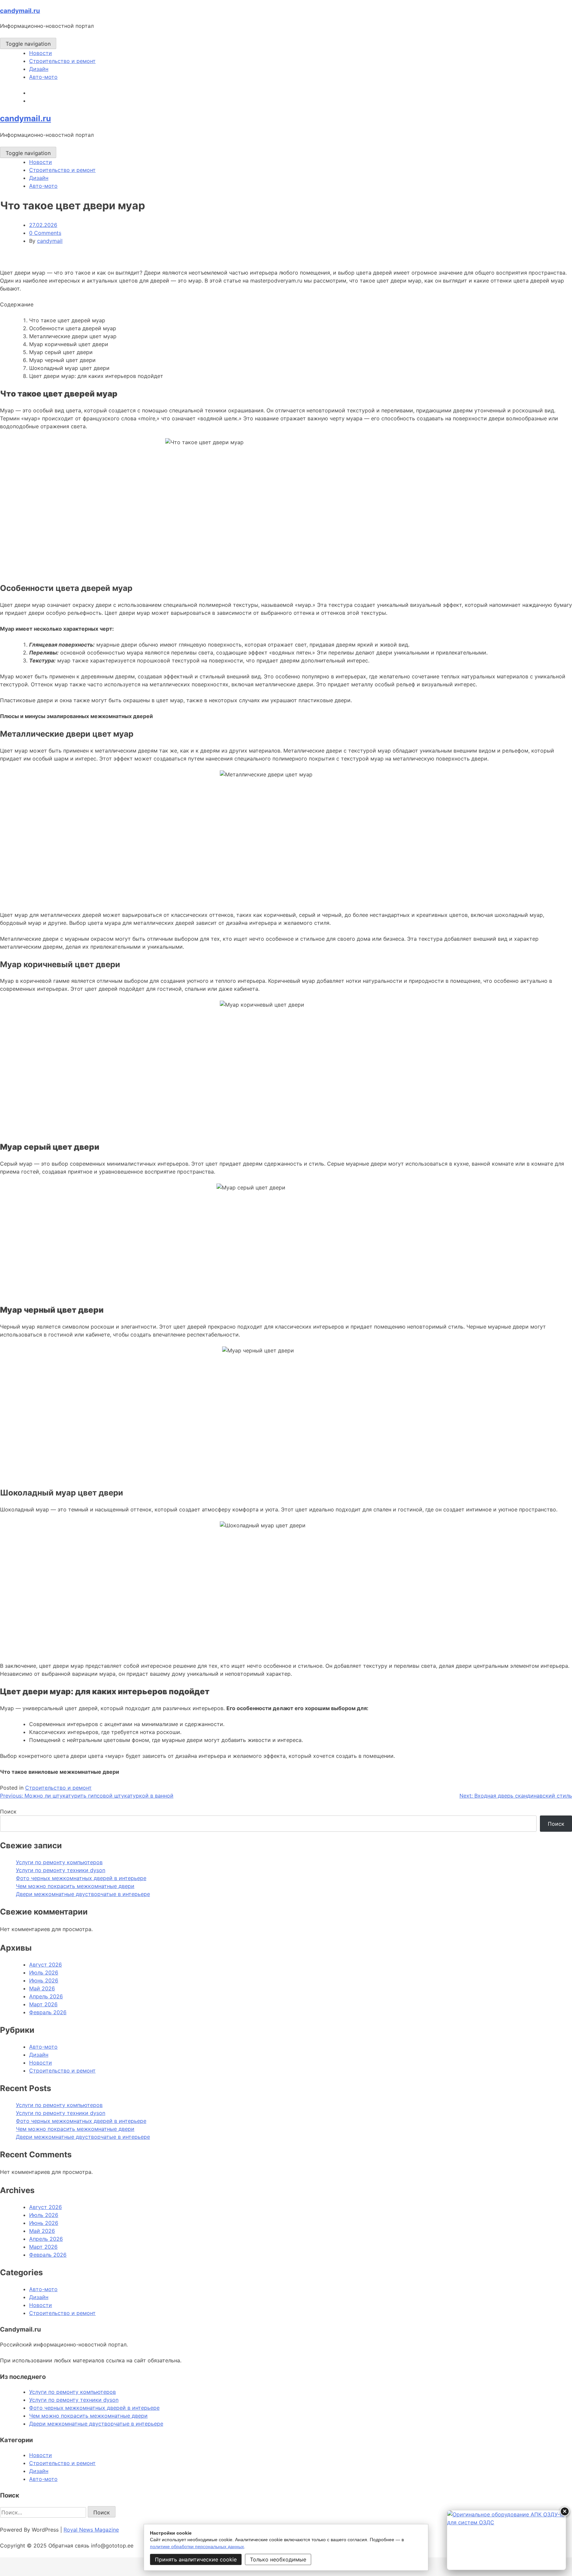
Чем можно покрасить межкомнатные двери (75, 1886)
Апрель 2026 (46, 1996)
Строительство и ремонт (62, 61)
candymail (50, 241)
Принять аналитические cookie (196, 2559)
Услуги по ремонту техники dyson (61, 1870)
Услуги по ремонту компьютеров (59, 1862)
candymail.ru (20, 11)
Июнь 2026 (44, 1980)
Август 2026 (46, 1965)
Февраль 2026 (48, 2012)
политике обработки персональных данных (197, 2547)
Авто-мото (43, 77)
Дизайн (39, 69)
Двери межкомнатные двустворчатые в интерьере (83, 1894)
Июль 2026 (44, 1972)
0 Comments (45, 233)
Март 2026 (43, 2004)
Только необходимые (278, 2559)
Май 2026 (42, 1988)
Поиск (8, 1812)
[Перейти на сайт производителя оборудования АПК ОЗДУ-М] (506, 2540)
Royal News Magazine (91, 2530)
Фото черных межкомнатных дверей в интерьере (81, 1878)
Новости (41, 53)
